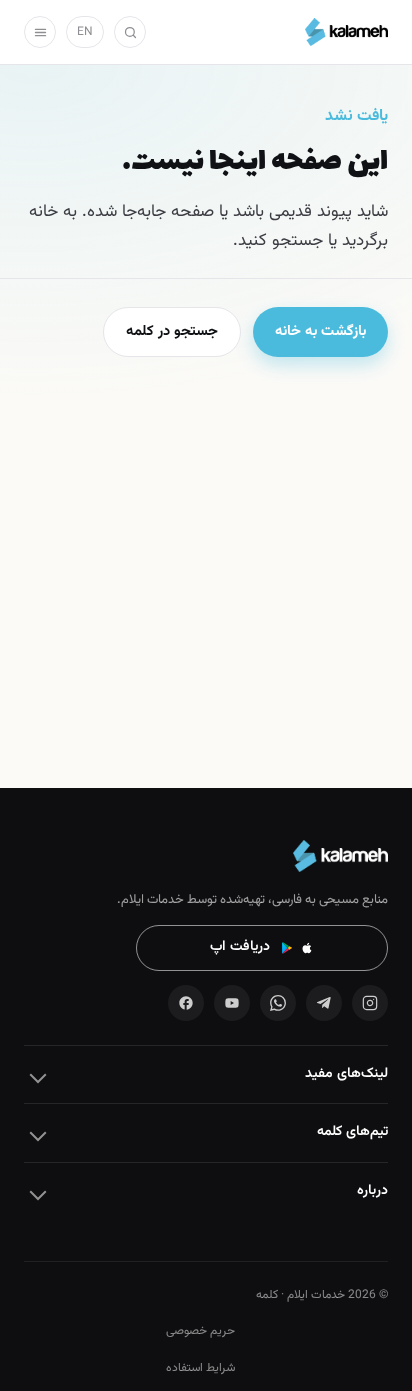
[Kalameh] (346, 32)
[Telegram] (324, 1003)
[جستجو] (130, 32)
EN (85, 32)
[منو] (40, 32)
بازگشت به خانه (320, 331)
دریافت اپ (240, 947)
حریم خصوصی (200, 1331)
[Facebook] (186, 1003)
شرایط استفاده (200, 1368)
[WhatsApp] (278, 1003)
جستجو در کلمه (172, 331)
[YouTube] (232, 1003)
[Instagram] (370, 1003)
